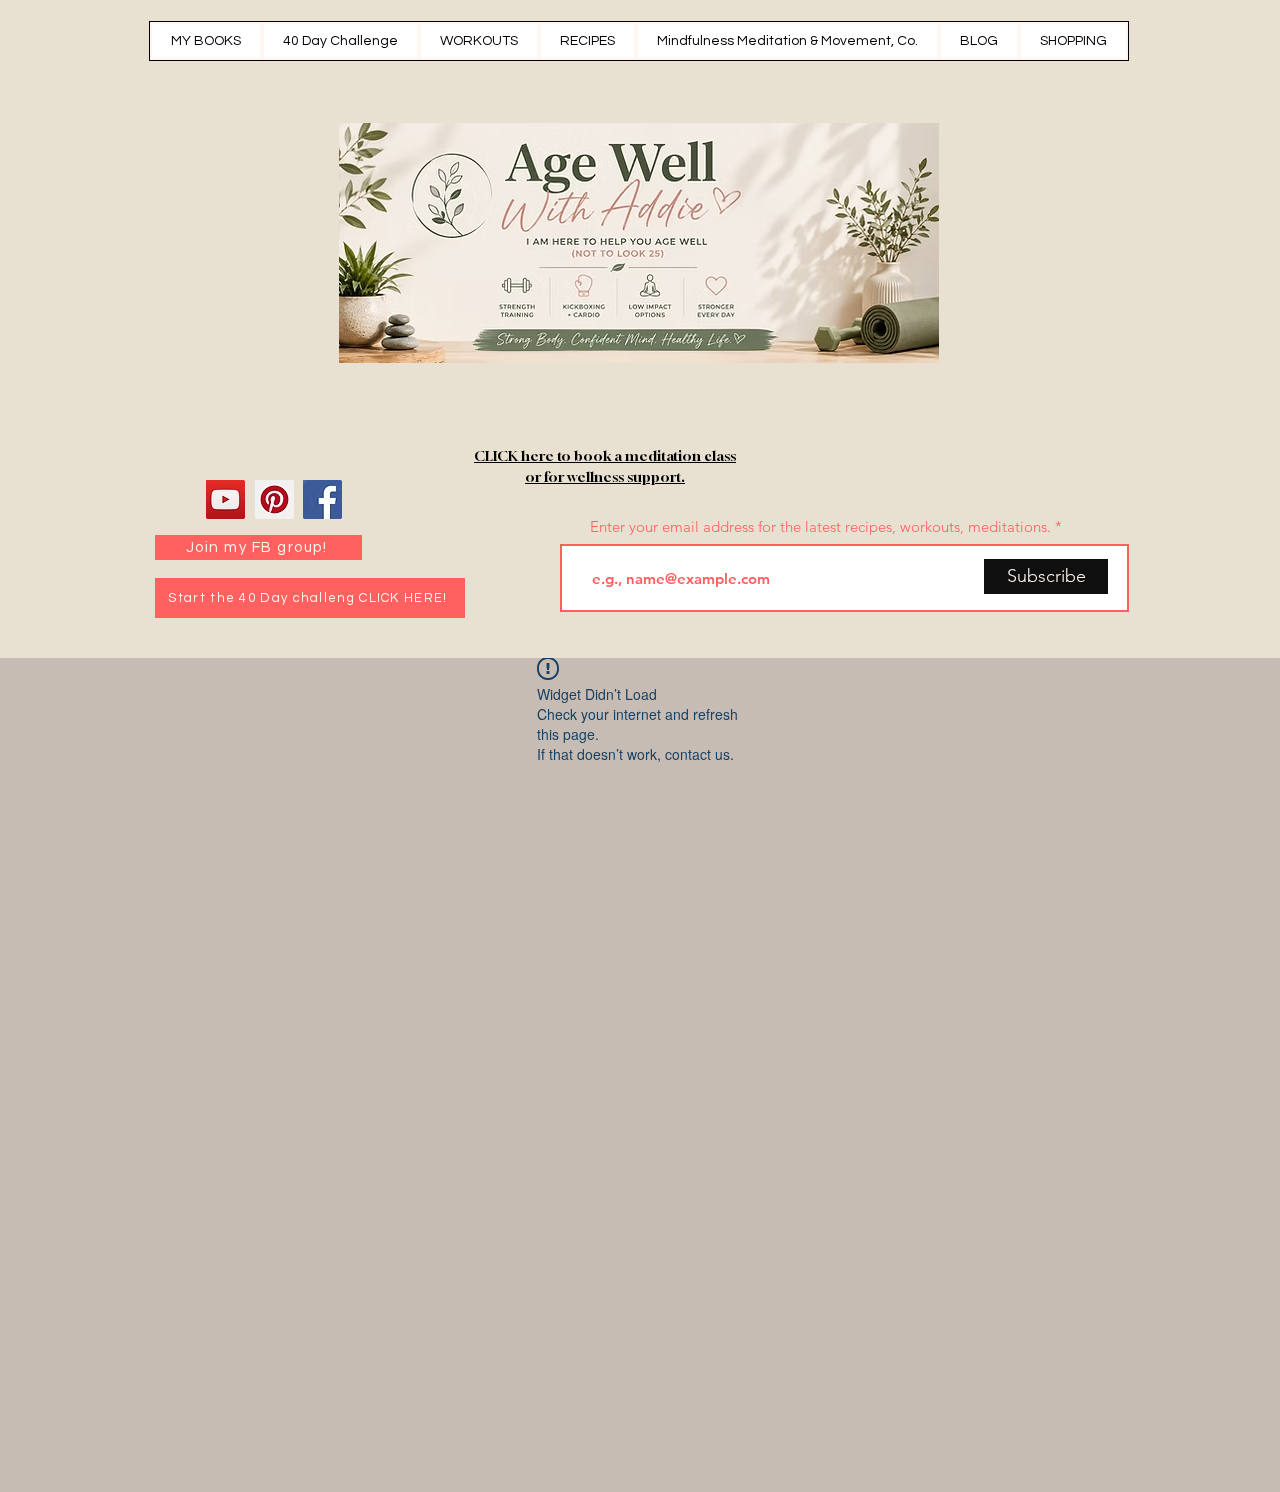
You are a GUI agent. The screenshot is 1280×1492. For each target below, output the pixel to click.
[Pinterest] (274, 499)
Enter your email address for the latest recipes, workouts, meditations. (820, 526)
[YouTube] (225, 499)
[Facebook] (322, 499)
